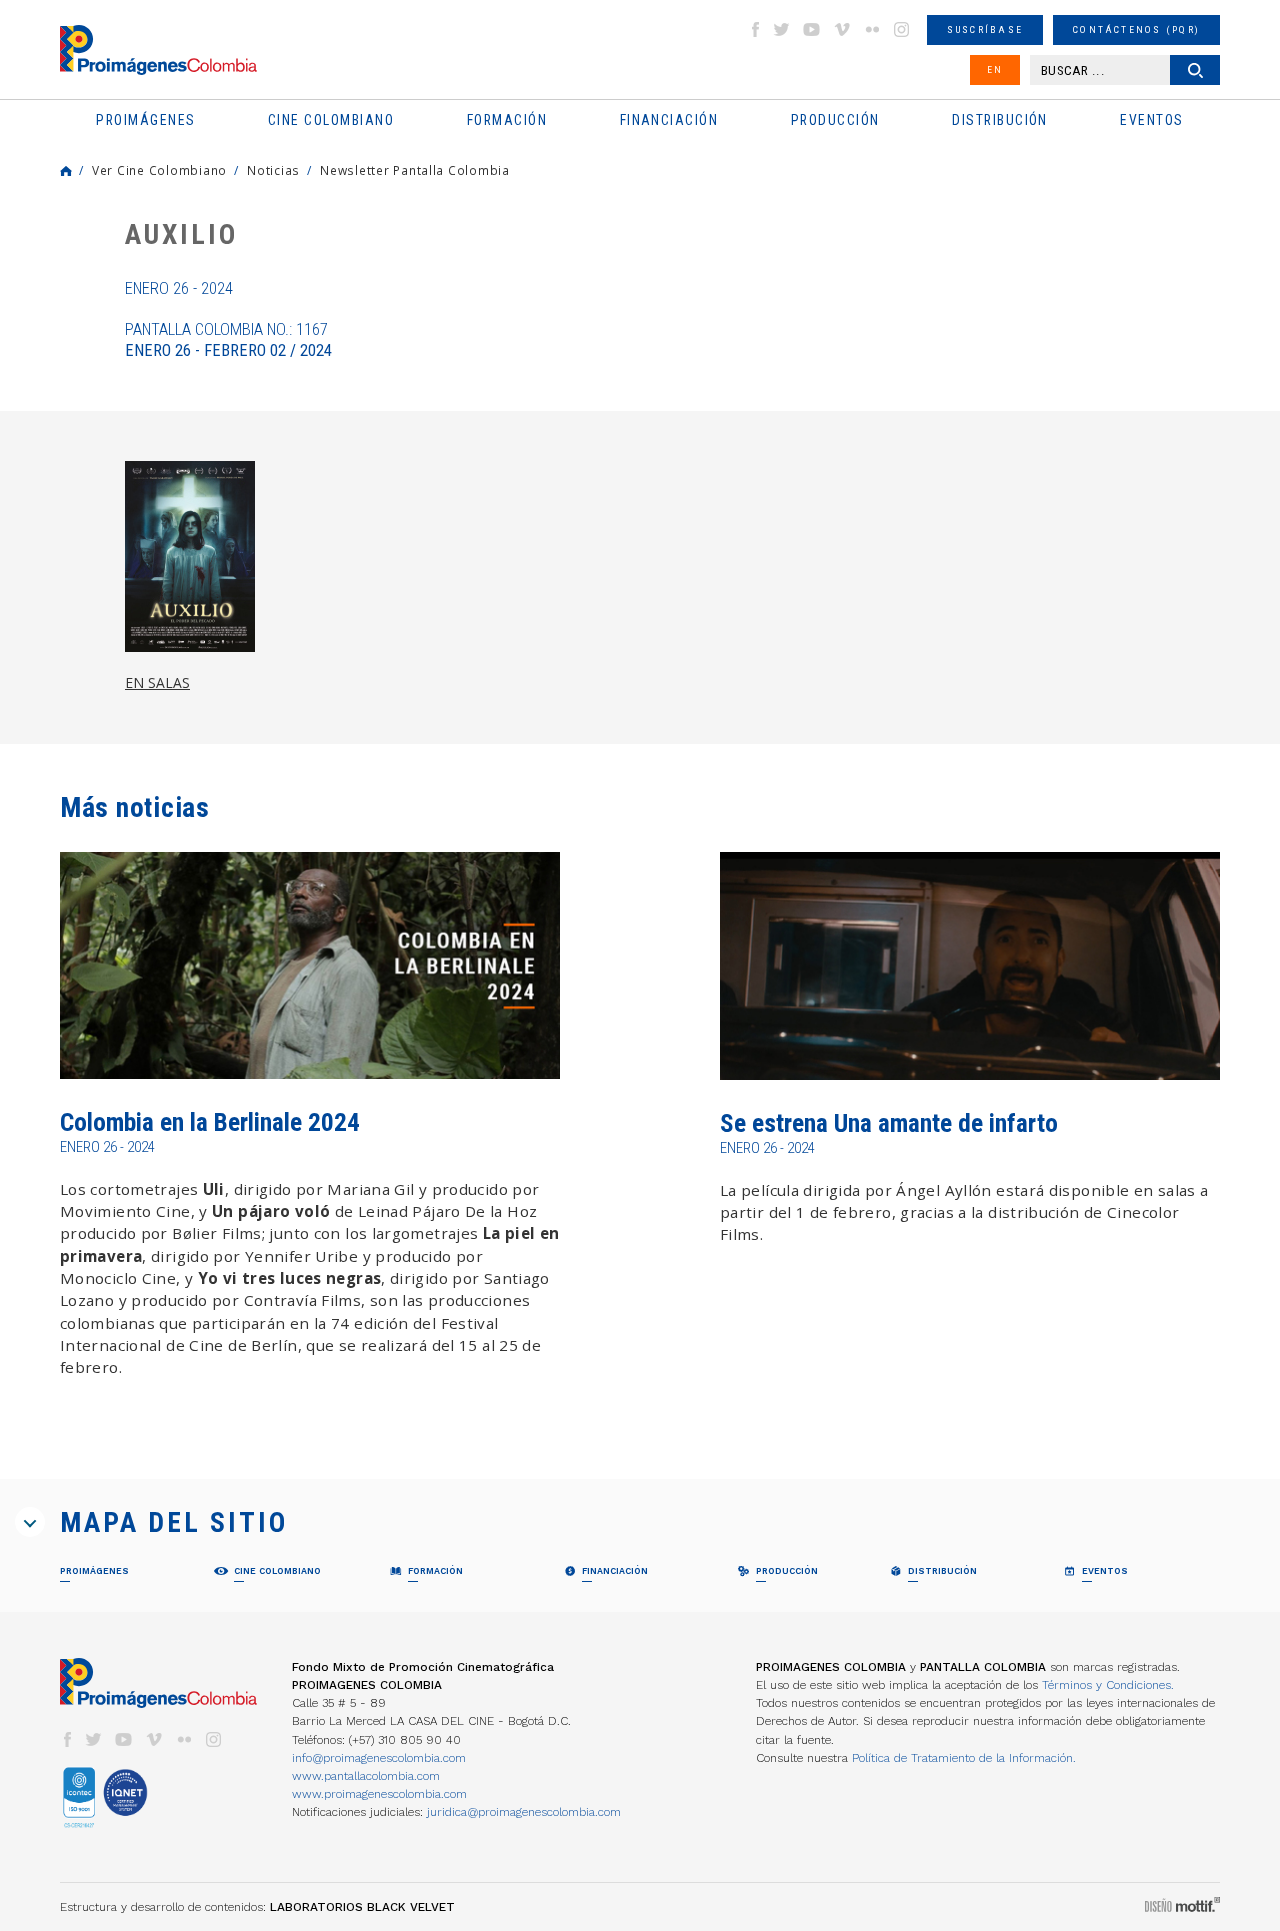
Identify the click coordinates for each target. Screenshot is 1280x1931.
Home (66, 171)
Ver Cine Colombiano (159, 170)
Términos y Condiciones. (1108, 1685)
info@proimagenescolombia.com (379, 1758)
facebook (755, 29)
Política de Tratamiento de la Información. (964, 1758)
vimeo (842, 29)
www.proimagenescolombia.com (379, 1794)
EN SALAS (157, 682)
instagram (902, 29)
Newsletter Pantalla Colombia (415, 170)
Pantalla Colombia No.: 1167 (228, 340)
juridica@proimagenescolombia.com (524, 1812)
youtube (812, 29)
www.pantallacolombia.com (366, 1776)
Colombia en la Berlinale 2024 (210, 1122)
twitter (782, 29)
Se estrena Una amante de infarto (889, 1123)
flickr (872, 29)
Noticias (273, 170)
